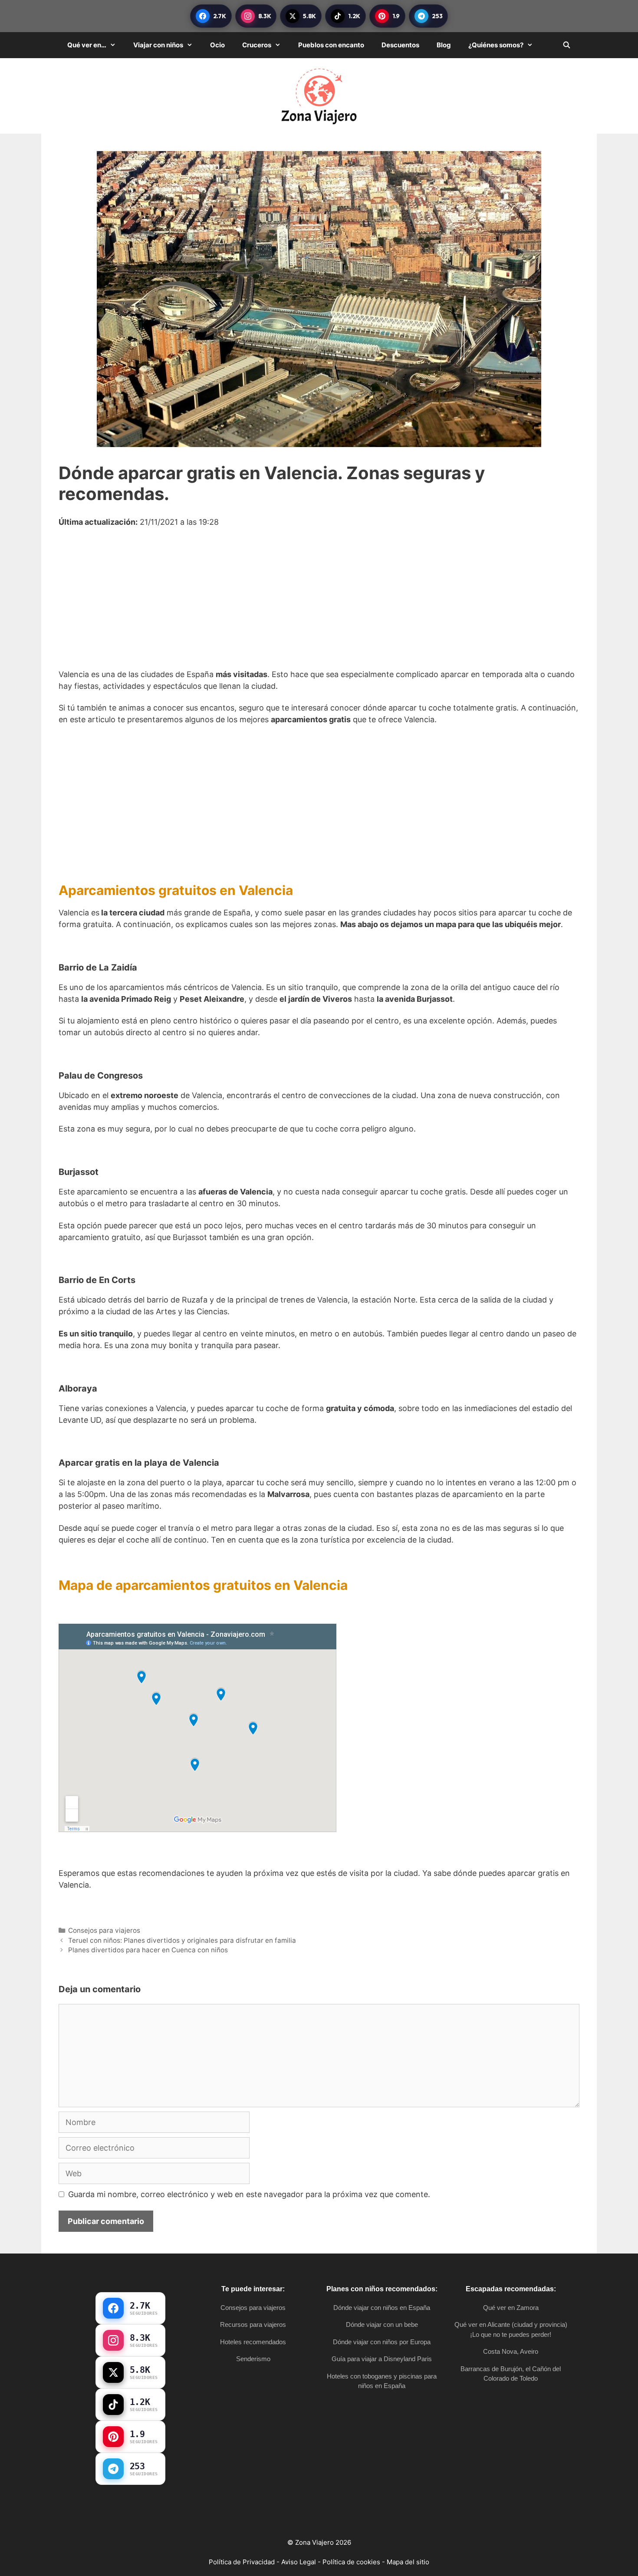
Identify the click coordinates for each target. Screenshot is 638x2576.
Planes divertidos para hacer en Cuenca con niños (148, 1950)
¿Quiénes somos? (496, 45)
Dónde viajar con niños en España (382, 2308)
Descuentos (400, 45)
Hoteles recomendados (253, 2342)
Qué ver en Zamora (511, 2308)
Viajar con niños (158, 45)
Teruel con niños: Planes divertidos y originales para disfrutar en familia (182, 1940)
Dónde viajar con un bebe (382, 2324)
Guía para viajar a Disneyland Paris (382, 2359)
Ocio (217, 45)
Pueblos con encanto (331, 45)
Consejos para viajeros (104, 1930)
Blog (444, 45)
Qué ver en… (87, 45)
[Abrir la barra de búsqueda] (567, 45)
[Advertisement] (319, 604)
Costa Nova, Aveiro (511, 2351)
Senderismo (253, 2359)
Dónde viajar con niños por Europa (382, 2342)
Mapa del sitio (408, 2562)
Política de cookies (351, 2562)
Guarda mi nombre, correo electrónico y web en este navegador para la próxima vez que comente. (249, 2194)
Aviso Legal (299, 2562)
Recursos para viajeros (253, 2324)
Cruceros (257, 45)
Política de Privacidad (242, 2562)
